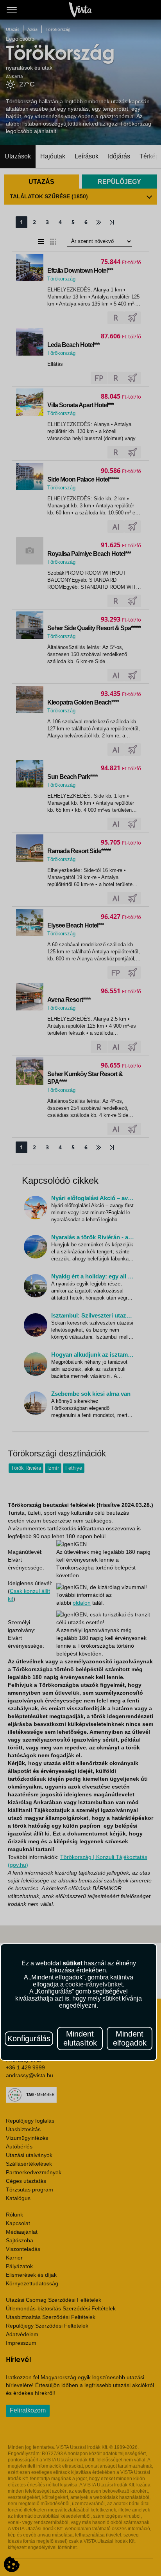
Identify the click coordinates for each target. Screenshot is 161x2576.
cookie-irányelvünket (94, 1984)
